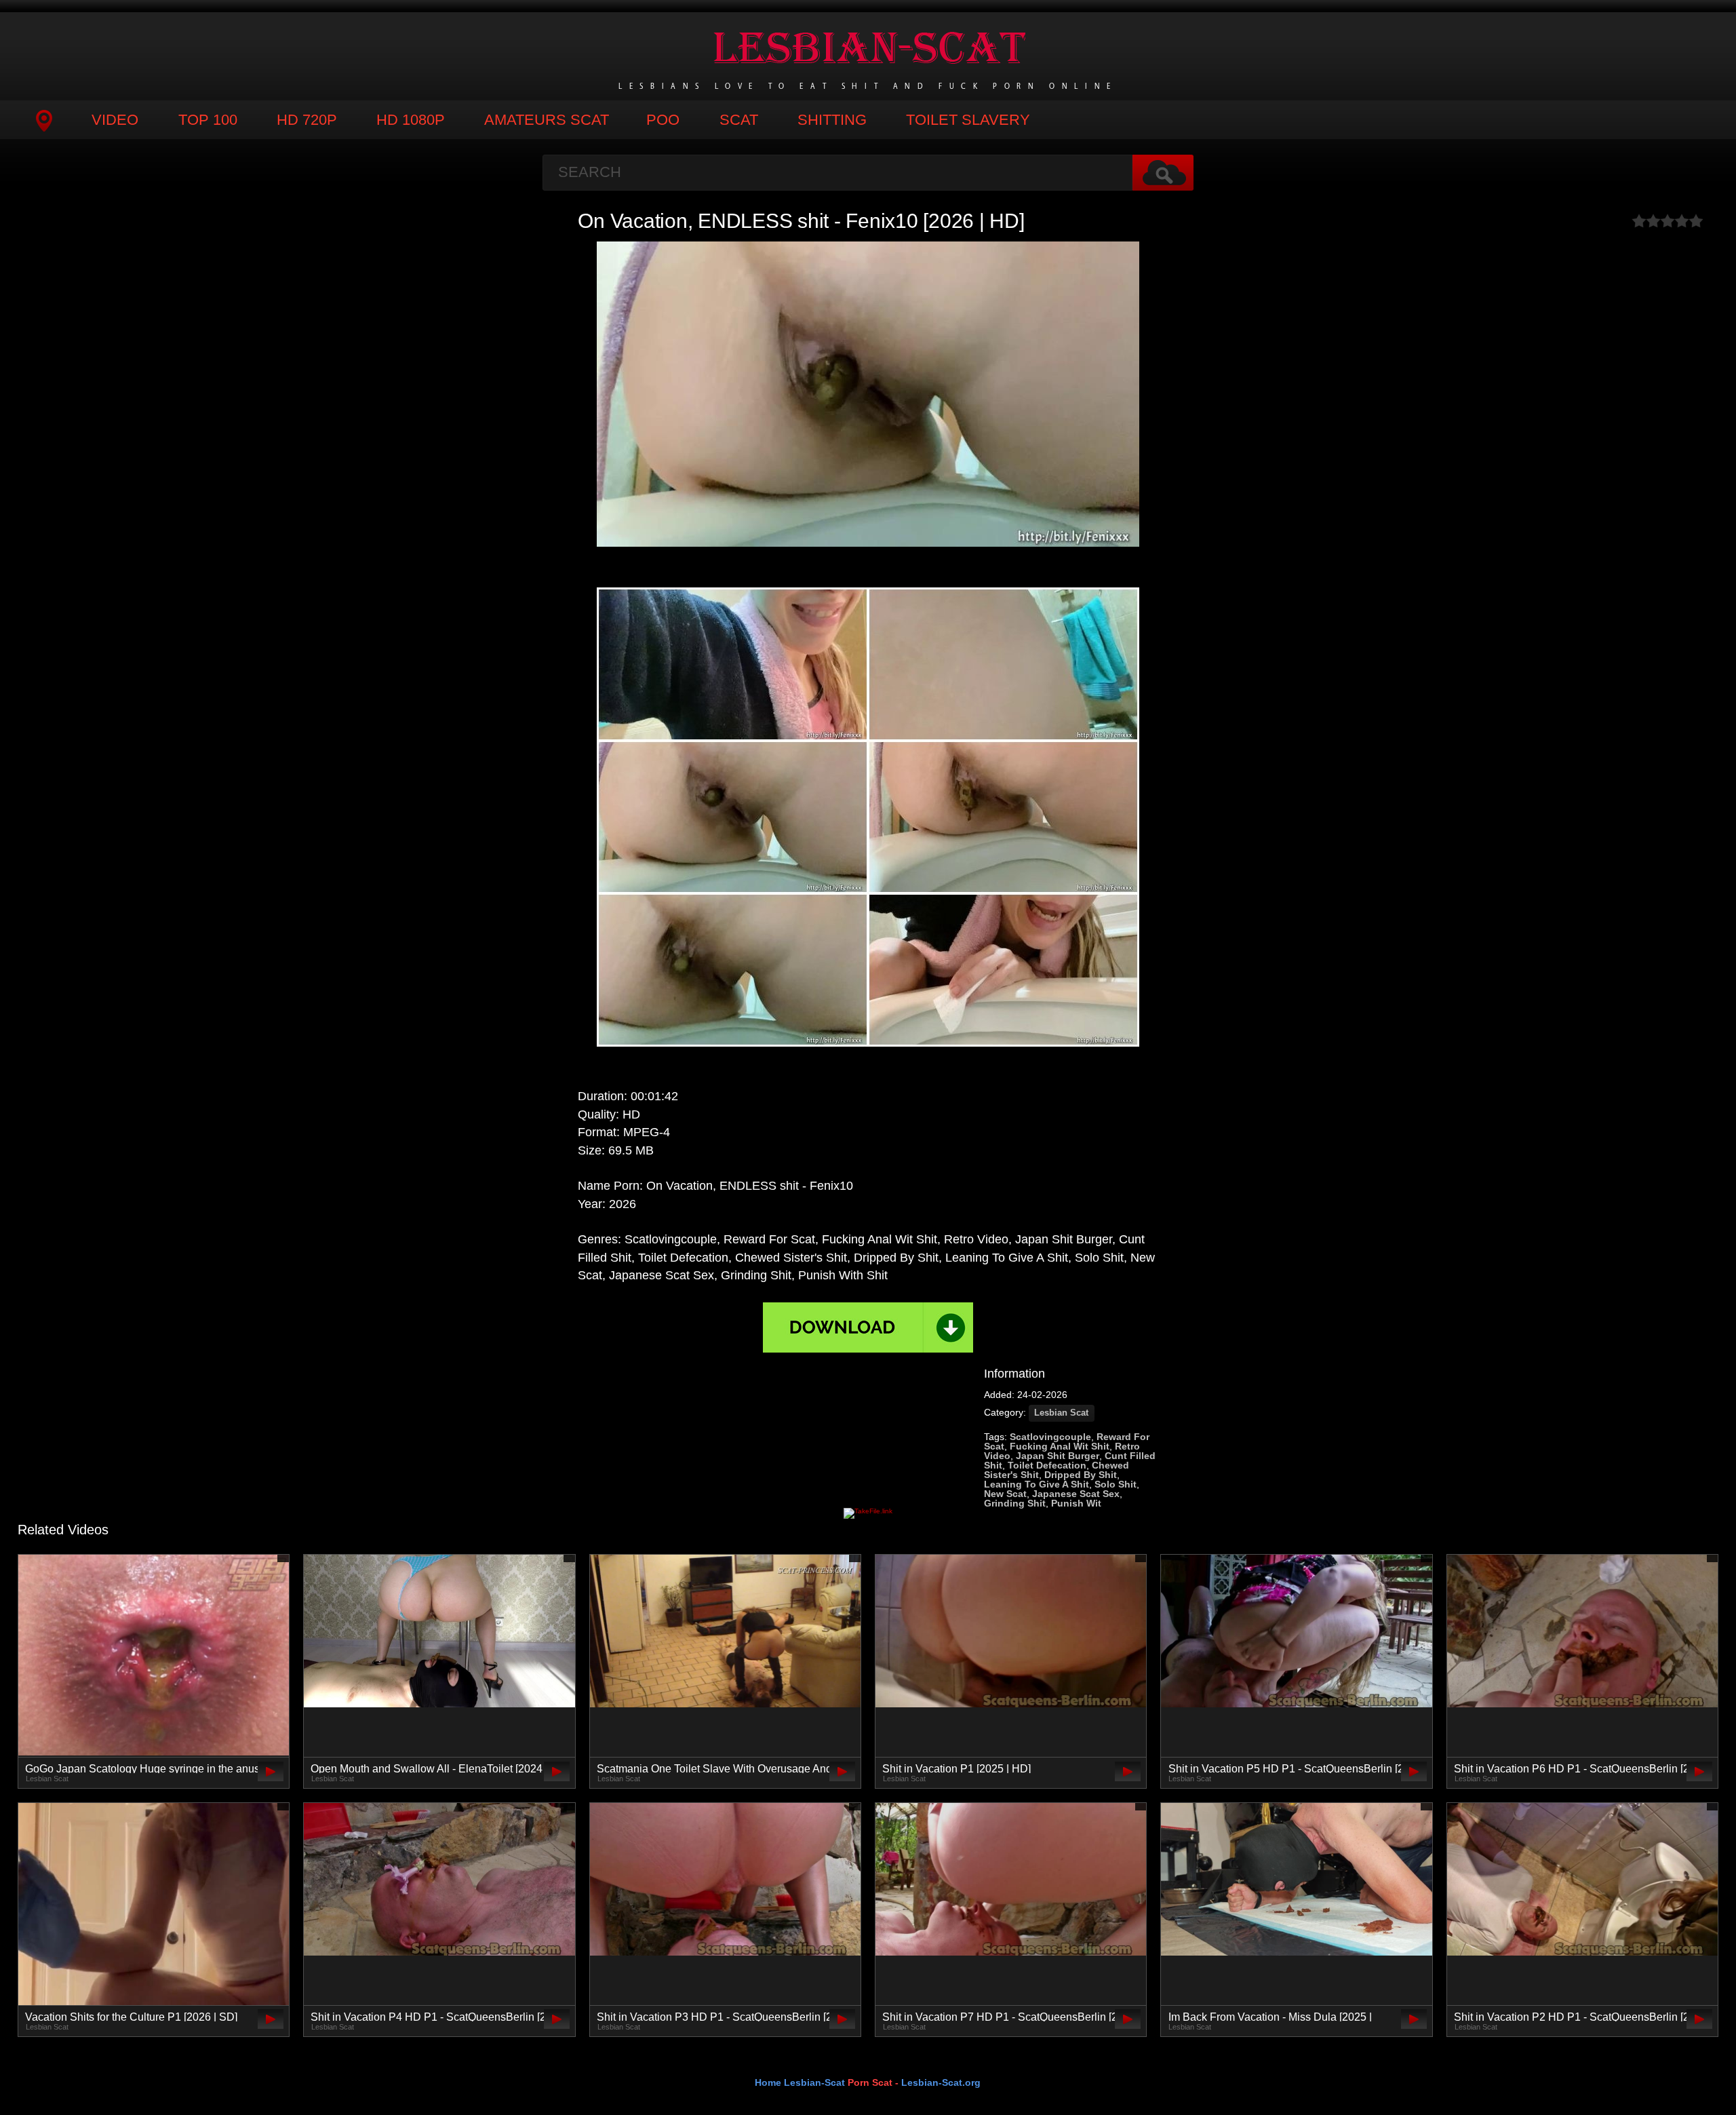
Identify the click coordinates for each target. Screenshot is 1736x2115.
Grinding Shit (1015, 1503)
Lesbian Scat (1061, 1413)
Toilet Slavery (968, 120)
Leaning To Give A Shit (1037, 1484)
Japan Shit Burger (1058, 1456)
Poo (663, 120)
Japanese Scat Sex (1076, 1494)
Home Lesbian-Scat (800, 2082)
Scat (739, 120)
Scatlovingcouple (1050, 1437)
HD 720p (307, 120)
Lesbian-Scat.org (941, 2082)
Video (115, 120)
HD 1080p (411, 120)
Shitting (832, 120)
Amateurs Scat (547, 120)
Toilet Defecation (1047, 1465)
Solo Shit (1116, 1484)
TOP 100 (208, 120)
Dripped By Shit (1081, 1475)
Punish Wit (1076, 1503)
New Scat (1005, 1494)
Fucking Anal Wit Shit (1060, 1446)
